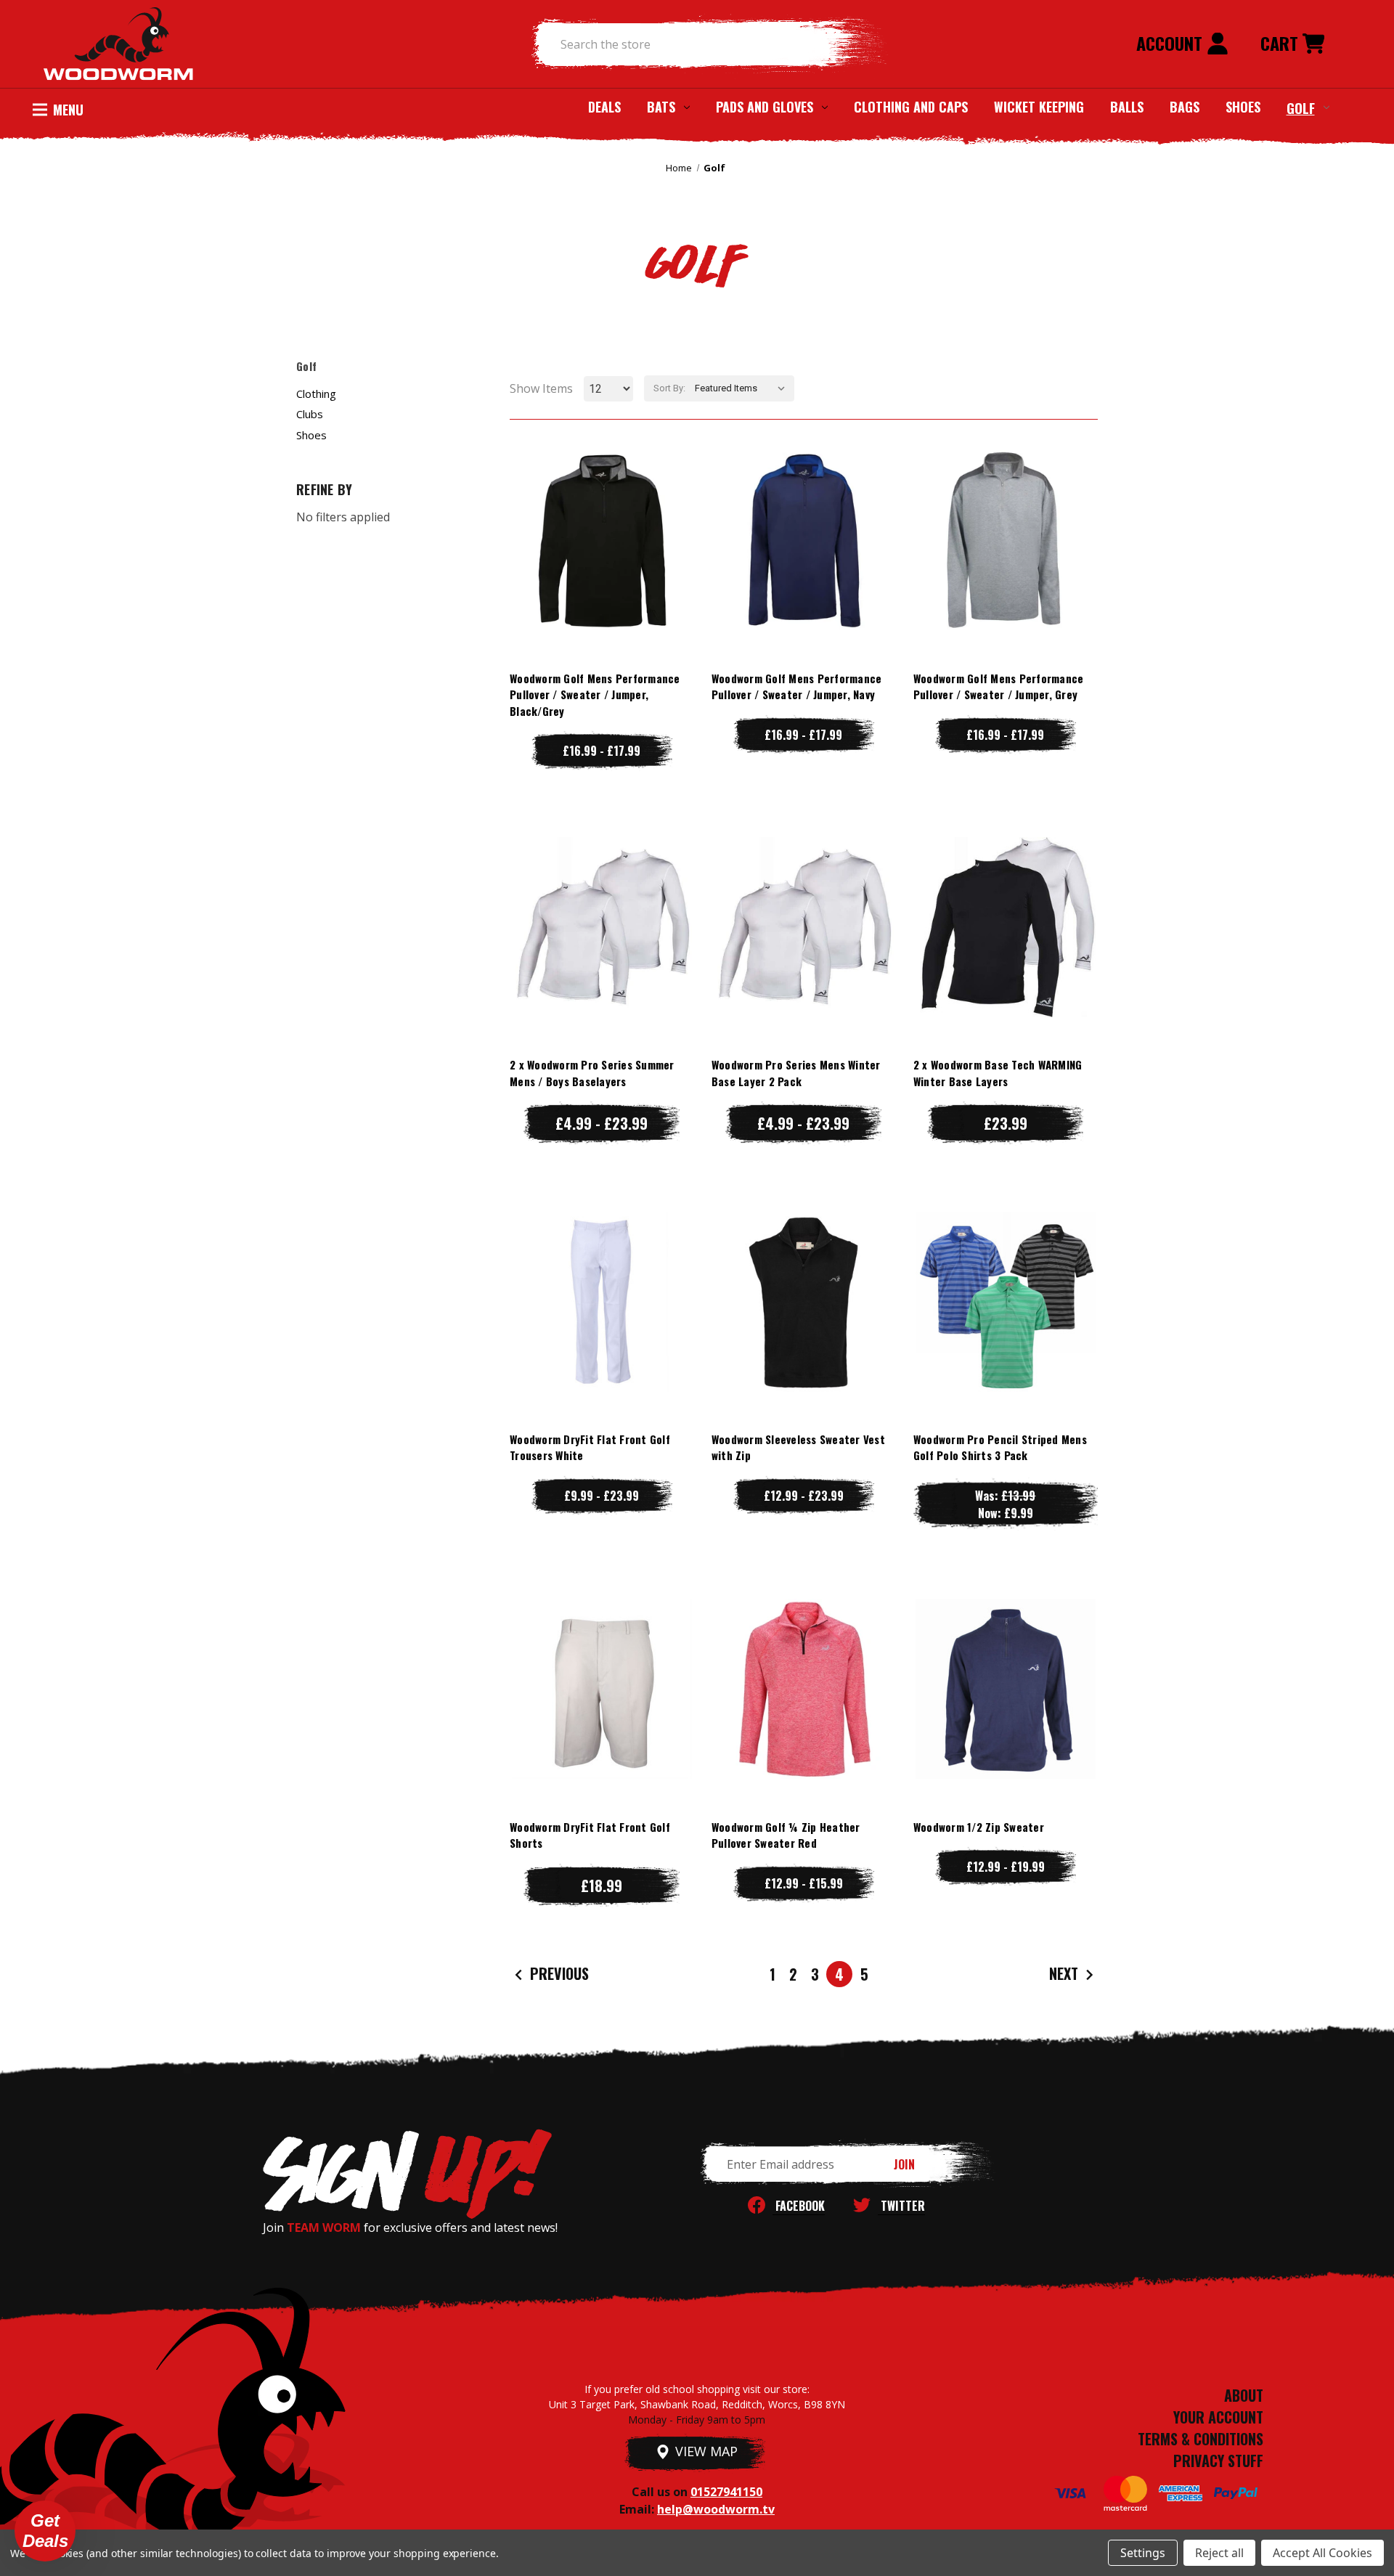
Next (1065, 1973)
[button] (45, 2531)
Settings (1143, 2553)
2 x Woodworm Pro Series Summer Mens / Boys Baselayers (592, 1073)
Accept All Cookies (1322, 2553)
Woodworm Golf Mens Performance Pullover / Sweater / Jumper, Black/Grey (595, 694)
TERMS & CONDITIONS (1201, 2439)
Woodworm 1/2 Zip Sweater (979, 1827)
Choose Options (602, 569)
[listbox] (743, 388)
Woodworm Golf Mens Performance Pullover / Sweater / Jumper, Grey (999, 686)
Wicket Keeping (1039, 107)
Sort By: (669, 388)
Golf (1301, 107)
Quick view (602, 511)
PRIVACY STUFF (1218, 2461)
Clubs (310, 414)
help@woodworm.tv (716, 2509)
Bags (1185, 107)
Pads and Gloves (765, 107)
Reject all (1219, 2553)
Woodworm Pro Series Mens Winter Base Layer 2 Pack (796, 1073)
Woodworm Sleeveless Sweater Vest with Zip (798, 1447)
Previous (558, 1973)
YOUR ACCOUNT (1218, 2417)
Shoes (1243, 107)
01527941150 (726, 2492)
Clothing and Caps (911, 107)
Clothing (316, 394)
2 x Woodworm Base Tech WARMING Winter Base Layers (998, 1073)
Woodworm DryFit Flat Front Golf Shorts (590, 1835)
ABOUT (1244, 2395)
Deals (604, 107)
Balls (1127, 107)
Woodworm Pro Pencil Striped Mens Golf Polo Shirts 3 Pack (1000, 1447)
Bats (661, 107)
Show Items (541, 388)
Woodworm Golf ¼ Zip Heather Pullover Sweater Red (786, 1835)
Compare (595, 540)
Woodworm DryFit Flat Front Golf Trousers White (590, 1447)
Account (1171, 43)
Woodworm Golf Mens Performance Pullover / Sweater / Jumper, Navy (797, 686)
